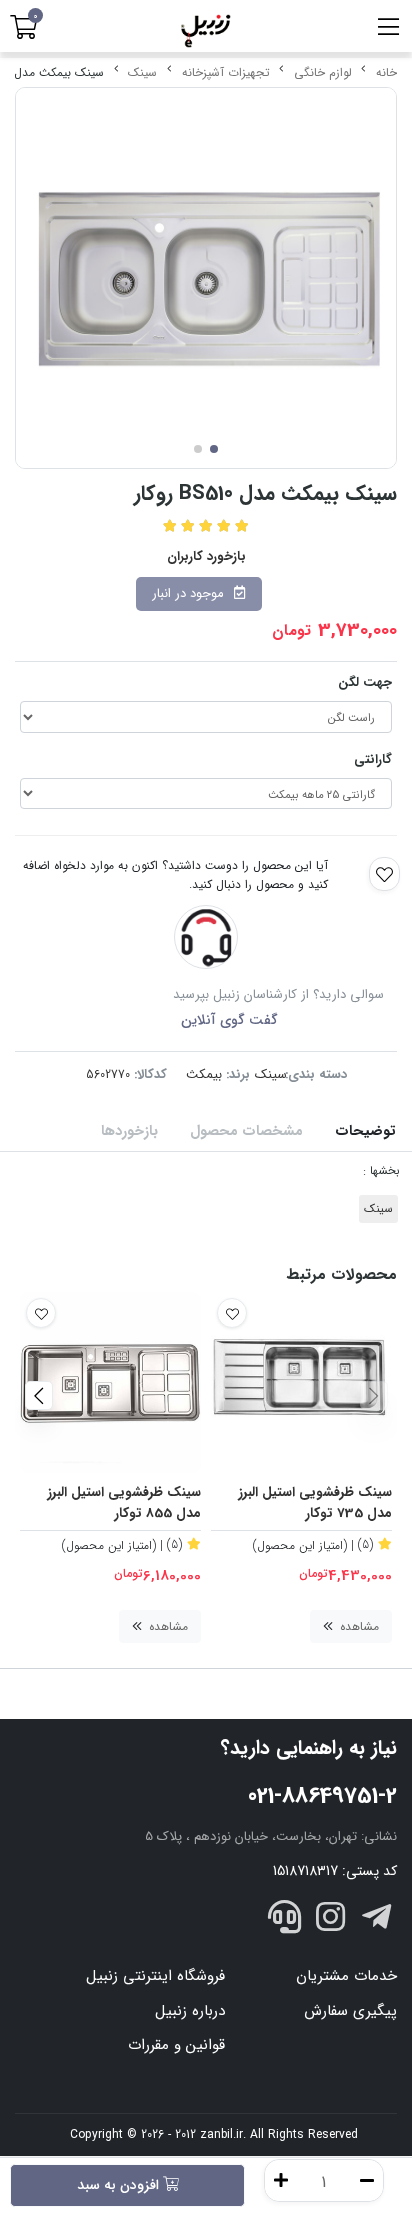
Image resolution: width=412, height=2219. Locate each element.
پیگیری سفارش (350, 2011)
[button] (373, 1395)
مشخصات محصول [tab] (246, 1131)
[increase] (281, 2180)
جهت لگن (365, 682)
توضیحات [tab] (365, 1131)
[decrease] (367, 2180)
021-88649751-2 (322, 1796)
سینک (142, 72)
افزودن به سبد (120, 2185)
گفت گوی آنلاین (229, 1020)
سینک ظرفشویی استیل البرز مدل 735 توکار (315, 1503)
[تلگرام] (376, 1921)
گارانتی (373, 759)
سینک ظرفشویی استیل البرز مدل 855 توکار (124, 1503)
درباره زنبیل (190, 2011)
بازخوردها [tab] (129, 1131)
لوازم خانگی (323, 72)
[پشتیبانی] (285, 1921)
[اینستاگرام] (331, 1921)
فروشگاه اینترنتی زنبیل (155, 1976)
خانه (386, 72)
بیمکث (204, 1074)
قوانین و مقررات (176, 2045)
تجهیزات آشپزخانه (226, 72)
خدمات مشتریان (346, 1976)
